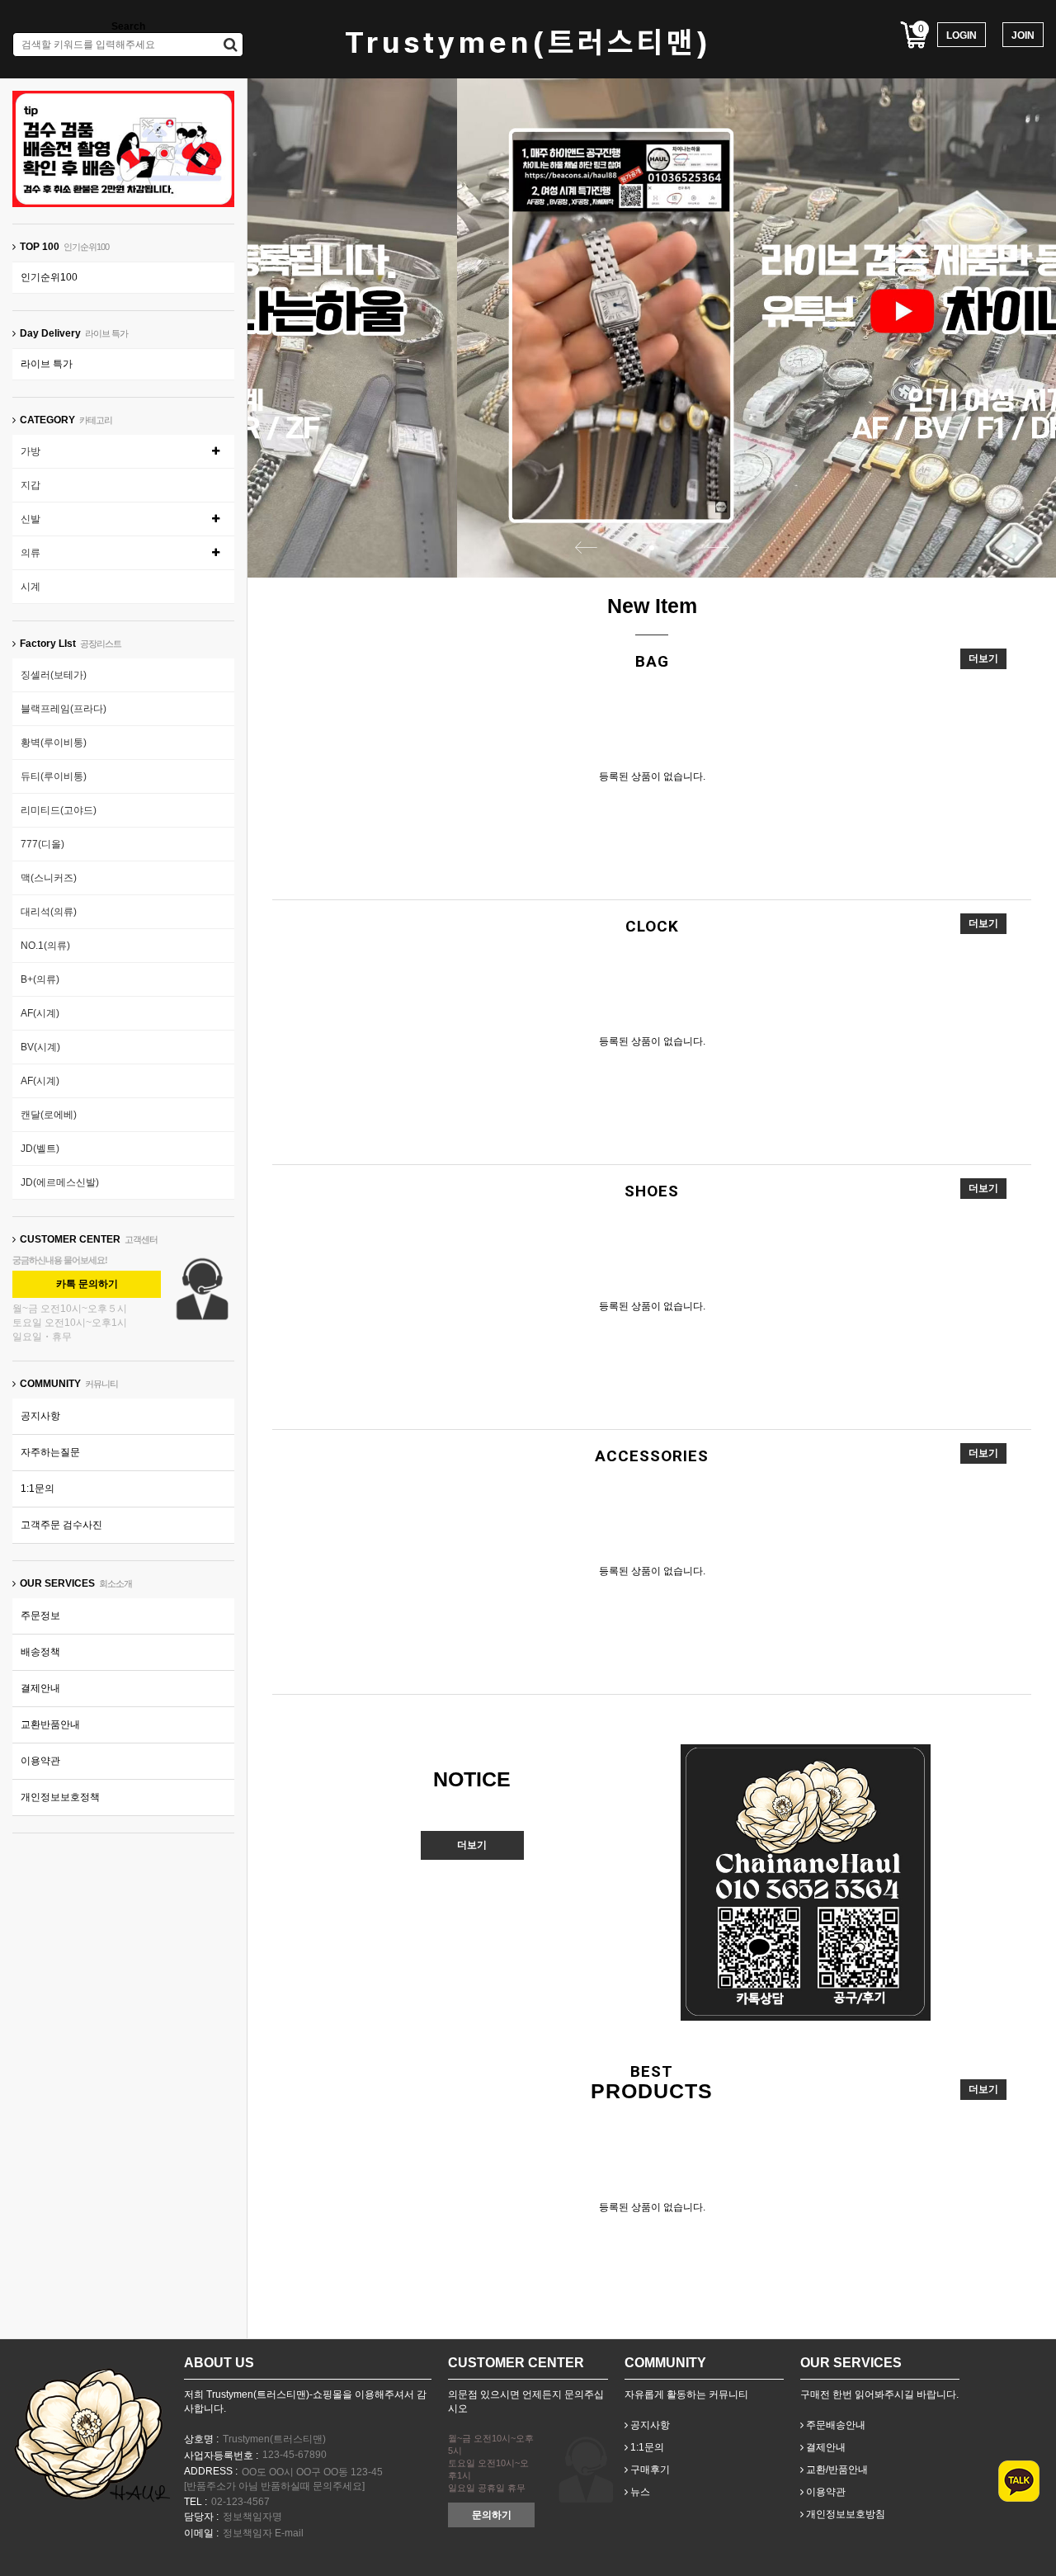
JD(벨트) (40, 1149)
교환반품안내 (50, 1724)
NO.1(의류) (45, 946)
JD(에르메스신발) (60, 1182)
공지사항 (40, 1416)
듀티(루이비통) (54, 776)
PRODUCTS (652, 2091)
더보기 (983, 658)
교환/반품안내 (836, 2470)
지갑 (31, 485)
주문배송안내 (834, 2425)
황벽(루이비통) (54, 743)
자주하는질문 (50, 1452)
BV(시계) (40, 1047)
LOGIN (962, 35)
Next (718, 547)
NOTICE (472, 1779)
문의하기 (492, 2515)
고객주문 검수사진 (61, 1525)
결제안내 (40, 1688)
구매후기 (649, 2470)
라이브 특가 (47, 364)
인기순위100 (49, 277)
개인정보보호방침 (844, 2514)
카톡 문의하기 (87, 1284)
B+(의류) (40, 979)
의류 (31, 553)
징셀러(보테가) (54, 675)
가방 (31, 451)
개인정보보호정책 (60, 1797)
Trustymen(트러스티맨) (528, 42)
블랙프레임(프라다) (64, 709)
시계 (31, 587)
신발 (31, 519)
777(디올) (42, 844)
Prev (586, 547)
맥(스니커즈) (49, 878)
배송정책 (40, 1652)
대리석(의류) (49, 912)
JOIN (1023, 35)
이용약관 (40, 1761)
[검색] (231, 45)
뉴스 (639, 2492)
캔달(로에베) (49, 1115)
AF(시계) (40, 1013)
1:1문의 (38, 1489)
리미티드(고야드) (59, 810)
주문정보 (40, 1616)
